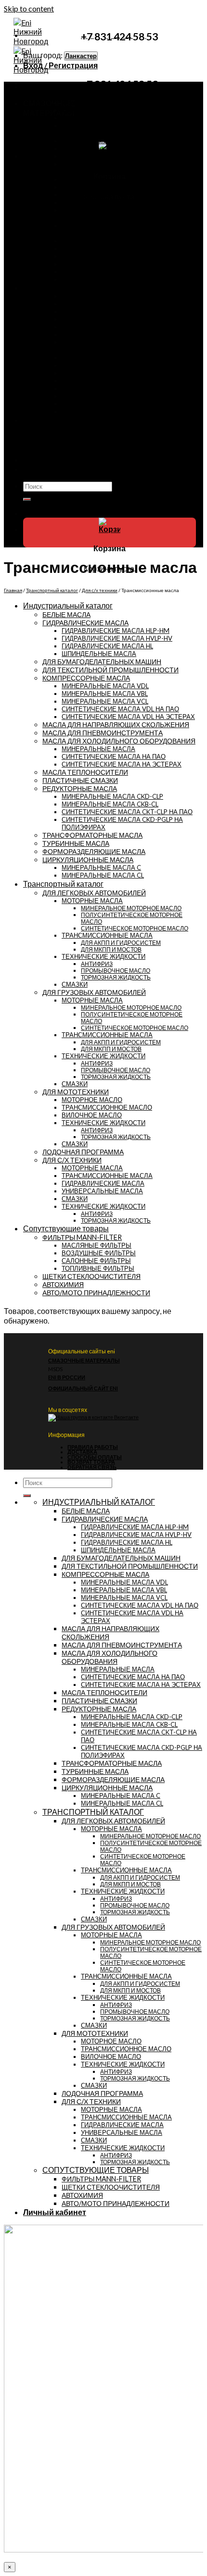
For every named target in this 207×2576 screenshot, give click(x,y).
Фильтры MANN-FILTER (76, 428)
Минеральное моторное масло (131, 908)
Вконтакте (126, 1417)
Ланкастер (81, 56)
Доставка (82, 1452)
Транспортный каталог (52, 590)
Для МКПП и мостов (111, 949)
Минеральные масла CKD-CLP (112, 796)
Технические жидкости (94, 118)
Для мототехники (67, 172)
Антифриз (97, 964)
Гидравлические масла (95, 256)
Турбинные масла (87, 381)
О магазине (45, 469)
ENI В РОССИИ (67, 1377)
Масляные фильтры (97, 1245)
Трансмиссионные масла (98, 110)
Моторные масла (86, 102)
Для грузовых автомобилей (82, 133)
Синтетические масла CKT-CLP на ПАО (127, 812)
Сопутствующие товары (70, 420)
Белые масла (81, 365)
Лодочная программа (73, 218)
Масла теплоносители (94, 388)
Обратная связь (92, 1467)
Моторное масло (86, 179)
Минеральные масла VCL (105, 701)
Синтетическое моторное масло (135, 928)
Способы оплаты (95, 1457)
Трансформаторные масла (100, 334)
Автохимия (58, 444)
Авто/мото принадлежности (83, 451)
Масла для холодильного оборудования (120, 411)
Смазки (72, 125)
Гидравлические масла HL (107, 646)
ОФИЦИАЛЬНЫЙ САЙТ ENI (83, 1388)
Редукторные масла (91, 311)
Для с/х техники (65, 233)
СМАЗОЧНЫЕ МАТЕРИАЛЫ (84, 1360)
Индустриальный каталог (72, 288)
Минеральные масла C (101, 867)
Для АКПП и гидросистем (121, 942)
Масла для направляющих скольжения (116, 724)
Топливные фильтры (98, 1268)
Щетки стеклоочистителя (79, 436)
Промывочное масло (116, 970)
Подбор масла (51, 460)
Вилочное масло (86, 195)
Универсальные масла (94, 264)
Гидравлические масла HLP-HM (116, 631)
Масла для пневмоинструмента (107, 319)
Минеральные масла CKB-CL (110, 804)
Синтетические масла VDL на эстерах (128, 717)
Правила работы (93, 1447)
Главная (13, 590)
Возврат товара (91, 1462)
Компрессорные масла (95, 304)
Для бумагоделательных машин (108, 404)
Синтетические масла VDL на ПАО (120, 709)
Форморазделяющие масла (102, 327)
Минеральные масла (98, 749)
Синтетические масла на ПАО (114, 756)
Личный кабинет (55, 2212)
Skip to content (29, 8)
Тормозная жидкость (116, 977)
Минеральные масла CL (103, 875)
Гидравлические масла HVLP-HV (117, 638)
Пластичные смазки (90, 373)
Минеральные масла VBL (105, 694)
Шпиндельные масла (99, 654)
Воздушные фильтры (99, 1253)
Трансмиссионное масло (97, 187)
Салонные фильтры (96, 1261)
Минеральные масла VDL (105, 686)
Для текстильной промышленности (112, 396)
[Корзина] (110, 529)
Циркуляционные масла (96, 358)
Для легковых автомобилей (94, 893)
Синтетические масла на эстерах (122, 764)
